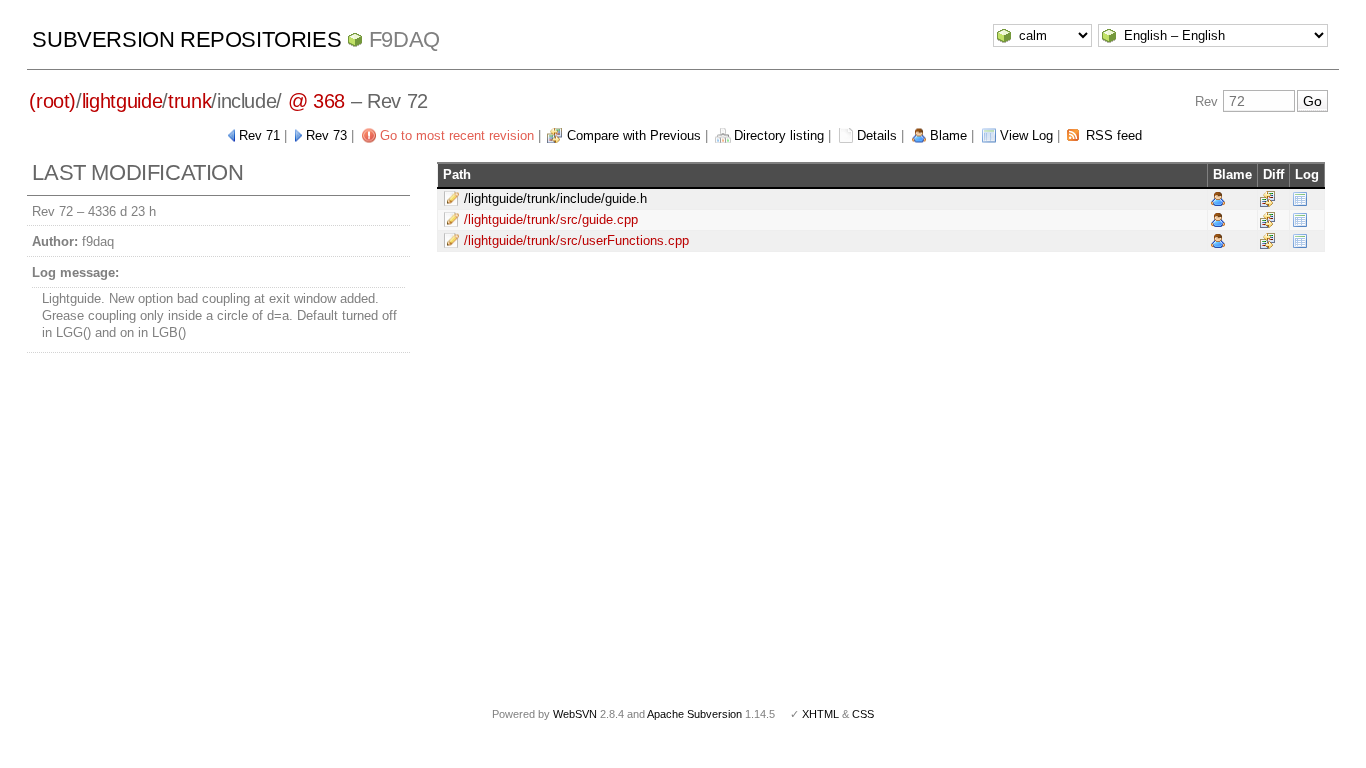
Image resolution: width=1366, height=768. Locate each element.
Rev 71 (259, 135)
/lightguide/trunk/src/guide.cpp (551, 219)
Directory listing (779, 135)
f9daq (404, 39)
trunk (189, 101)
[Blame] (1218, 198)
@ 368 (316, 101)
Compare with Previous (634, 135)
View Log (1026, 135)
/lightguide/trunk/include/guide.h (555, 198)
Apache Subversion (694, 714)
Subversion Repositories (186, 39)
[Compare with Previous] (1267, 198)
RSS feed (1114, 135)
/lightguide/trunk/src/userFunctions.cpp (576, 240)
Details (877, 135)
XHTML (820, 714)
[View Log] (1300, 198)
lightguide (122, 101)
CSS (863, 714)
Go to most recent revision (457, 135)
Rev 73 (326, 135)
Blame (948, 135)
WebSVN (575, 714)
